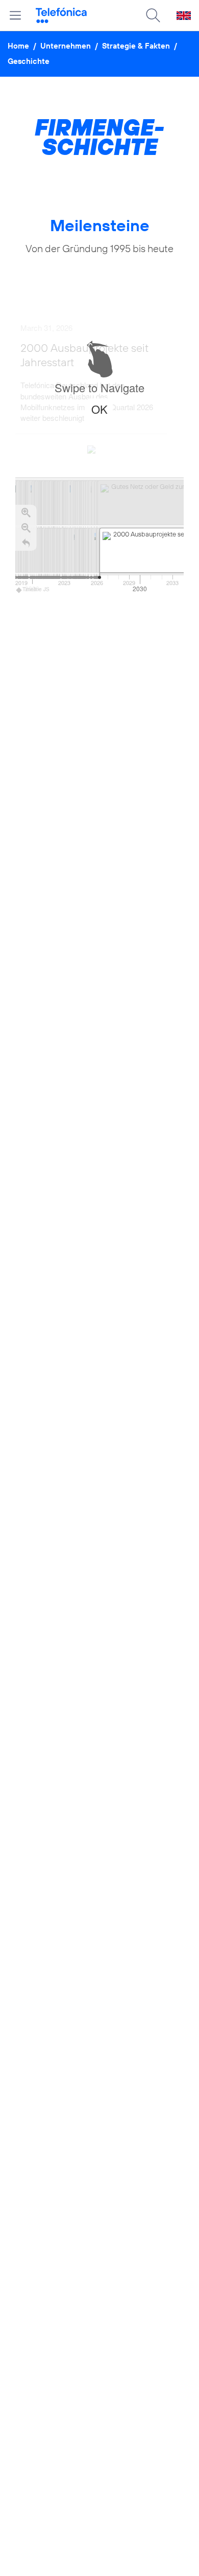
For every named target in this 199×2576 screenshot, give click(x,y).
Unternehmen (66, 46)
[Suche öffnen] (153, 15)
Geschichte (29, 61)
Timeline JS (36, 589)
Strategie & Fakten (136, 46)
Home (18, 46)
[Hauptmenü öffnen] (15, 15)
